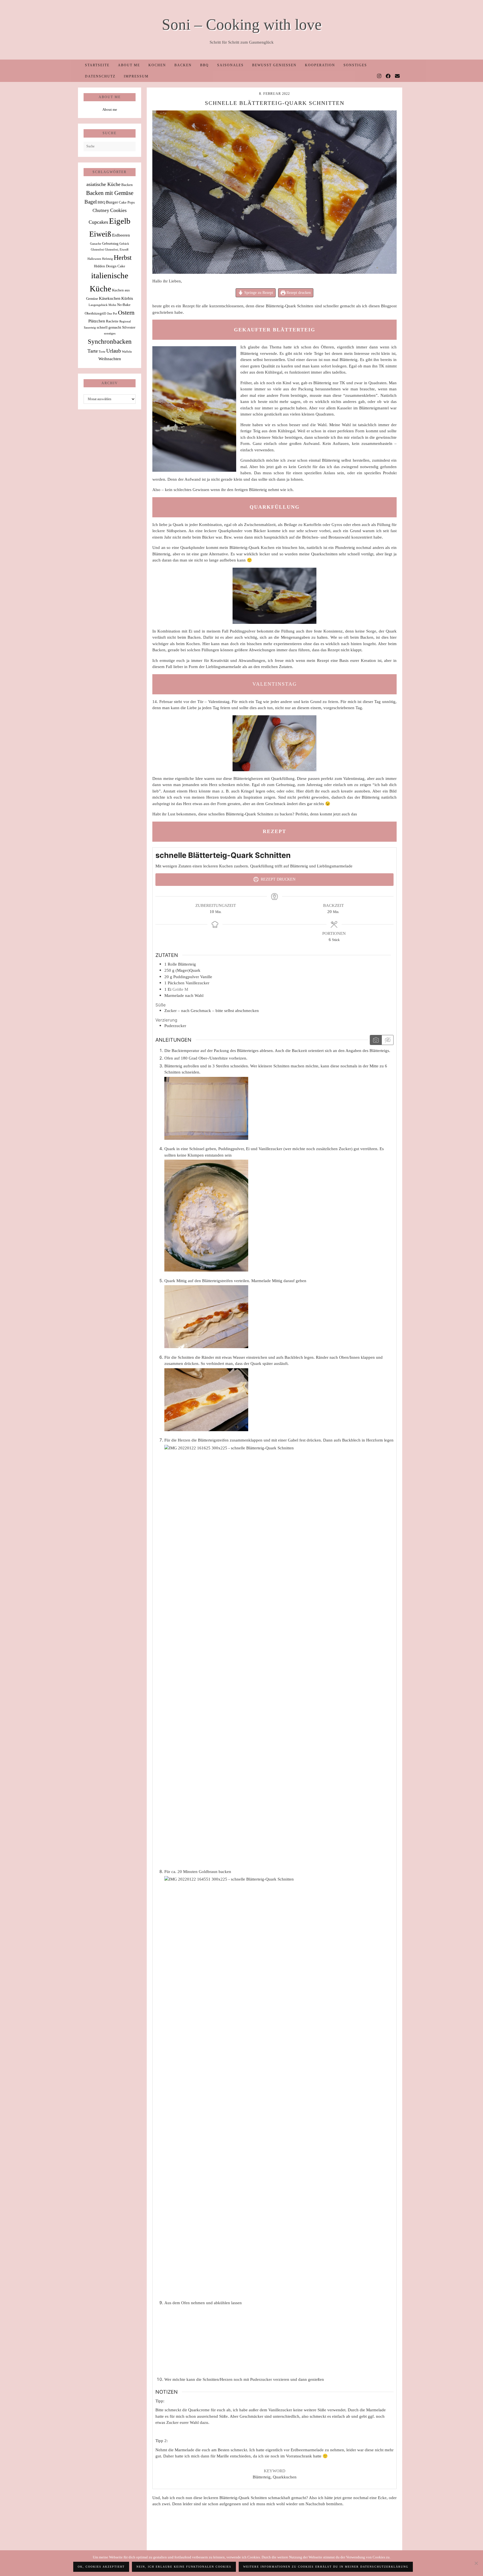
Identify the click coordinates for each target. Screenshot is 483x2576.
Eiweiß (100, 234)
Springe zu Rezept (258, 293)
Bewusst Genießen (274, 65)
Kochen (157, 65)
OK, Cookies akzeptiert (101, 2567)
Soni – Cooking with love (242, 24)
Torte (102, 352)
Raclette (112, 321)
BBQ (204, 65)
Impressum (136, 76)
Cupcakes (98, 222)
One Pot (112, 314)
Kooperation (320, 65)
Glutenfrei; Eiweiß (117, 250)
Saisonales (230, 65)
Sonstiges (355, 65)
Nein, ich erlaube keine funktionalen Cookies (184, 2567)
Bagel (91, 202)
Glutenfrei (97, 250)
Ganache (96, 244)
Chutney (101, 210)
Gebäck (124, 244)
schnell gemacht (109, 327)
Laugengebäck (98, 305)
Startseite (97, 65)
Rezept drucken (298, 293)
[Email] (398, 76)
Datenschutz (100, 76)
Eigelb (120, 221)
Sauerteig (90, 328)
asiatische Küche (103, 184)
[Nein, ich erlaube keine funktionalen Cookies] (476, 2563)
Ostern (126, 313)
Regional (125, 321)
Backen (183, 65)
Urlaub (114, 351)
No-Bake (124, 305)
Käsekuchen (110, 298)
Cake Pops (127, 202)
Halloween (94, 259)
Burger (112, 202)
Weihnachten (110, 359)
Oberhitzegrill (95, 313)
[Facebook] (388, 76)
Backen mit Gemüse (110, 193)
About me (129, 65)
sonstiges (110, 333)
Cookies (118, 210)
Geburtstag (110, 243)
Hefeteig (107, 259)
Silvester (129, 327)
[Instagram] (379, 76)
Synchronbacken (110, 341)
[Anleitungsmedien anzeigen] (376, 1040)
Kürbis (127, 298)
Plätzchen (97, 321)
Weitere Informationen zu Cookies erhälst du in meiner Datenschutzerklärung (326, 2567)
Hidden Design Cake (110, 266)
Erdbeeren (121, 235)
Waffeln (127, 352)
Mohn (112, 305)
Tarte (93, 351)
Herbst (123, 258)
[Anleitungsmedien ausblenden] (387, 1040)
